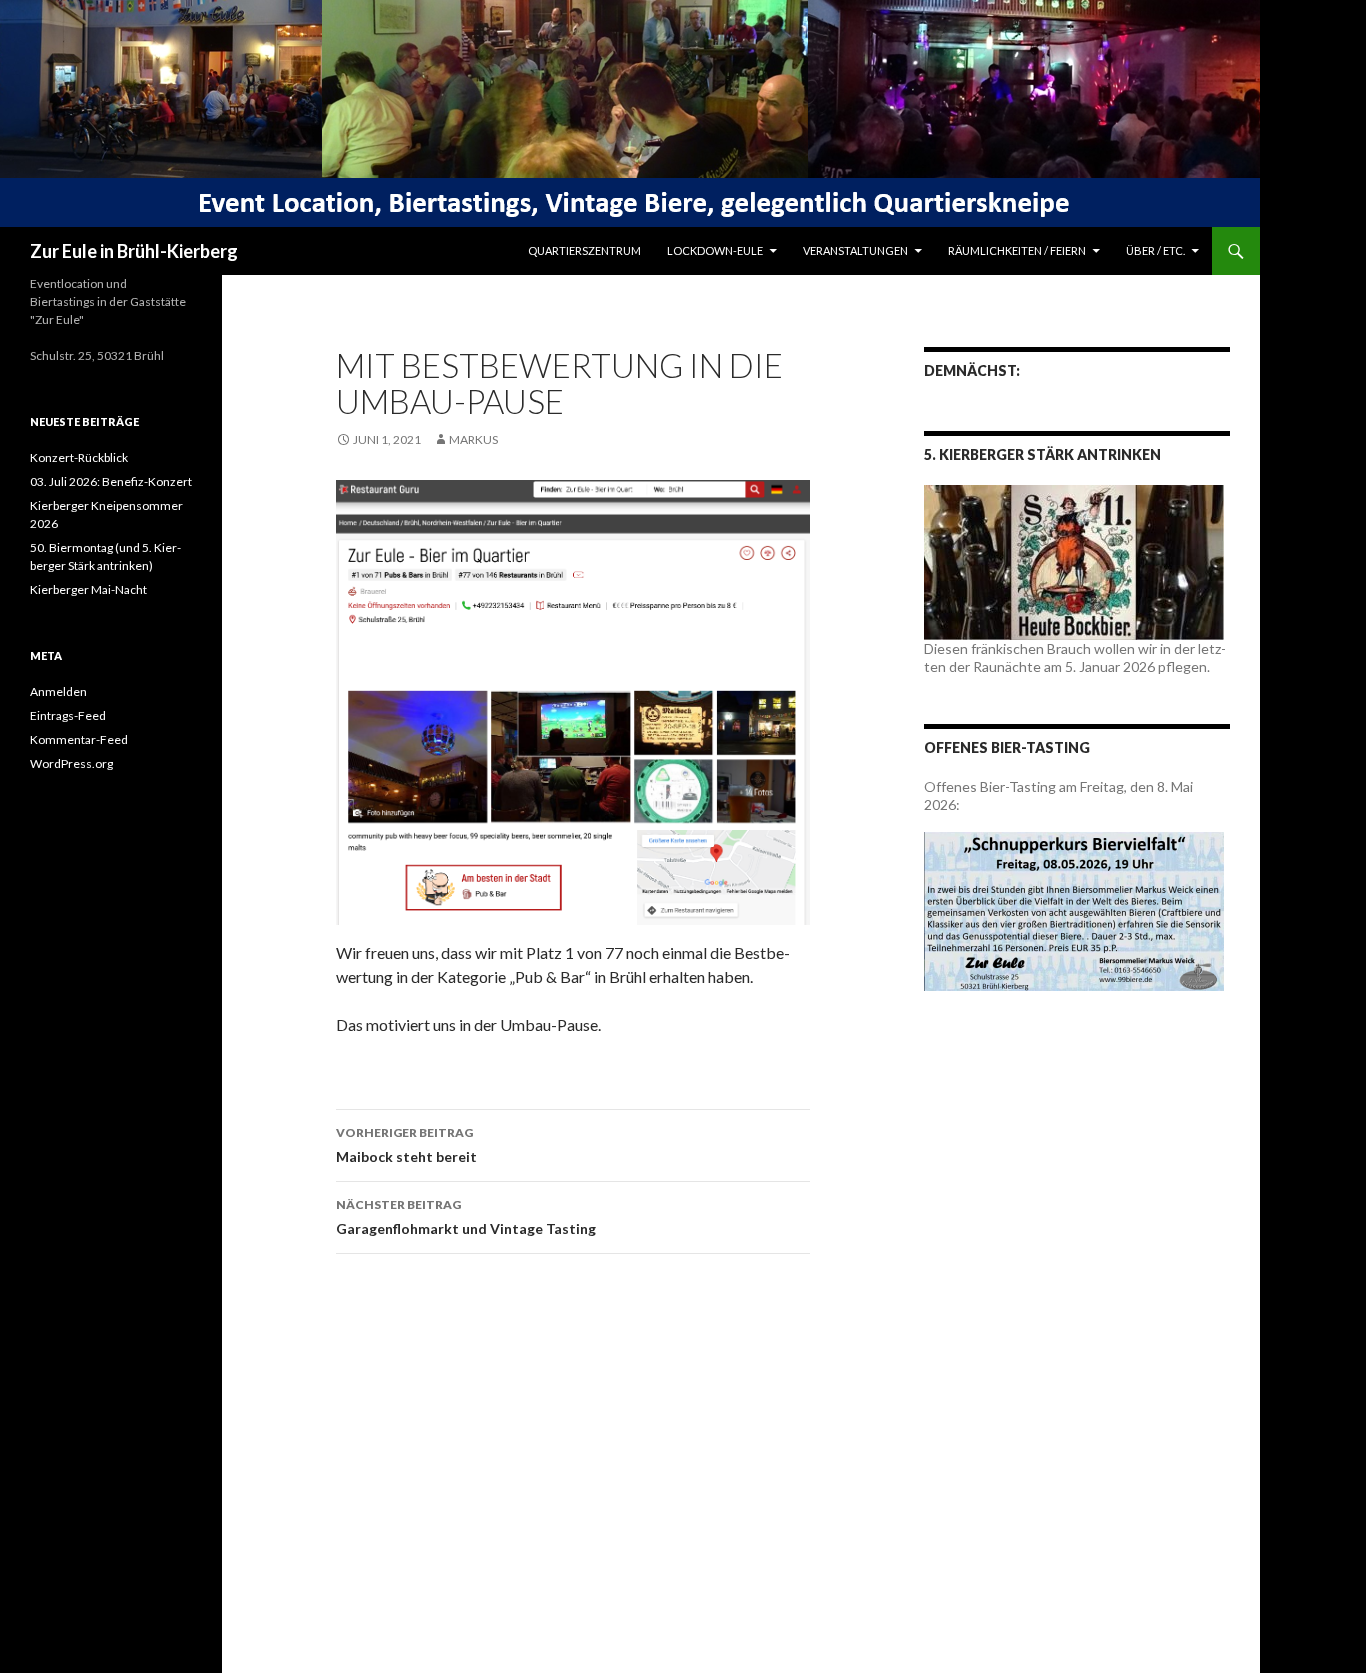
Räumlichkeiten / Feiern (1017, 250)
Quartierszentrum (584, 250)
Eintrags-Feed (68, 715)
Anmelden (58, 691)
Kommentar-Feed (79, 739)
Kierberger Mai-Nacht (88, 589)
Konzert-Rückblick (79, 457)
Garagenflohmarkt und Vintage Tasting (466, 1217)
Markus (473, 439)
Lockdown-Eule (715, 250)
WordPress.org (71, 763)
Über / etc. (1155, 250)
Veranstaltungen (855, 250)
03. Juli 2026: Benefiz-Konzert (111, 481)
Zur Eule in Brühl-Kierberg (134, 251)
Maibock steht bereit (406, 1145)
